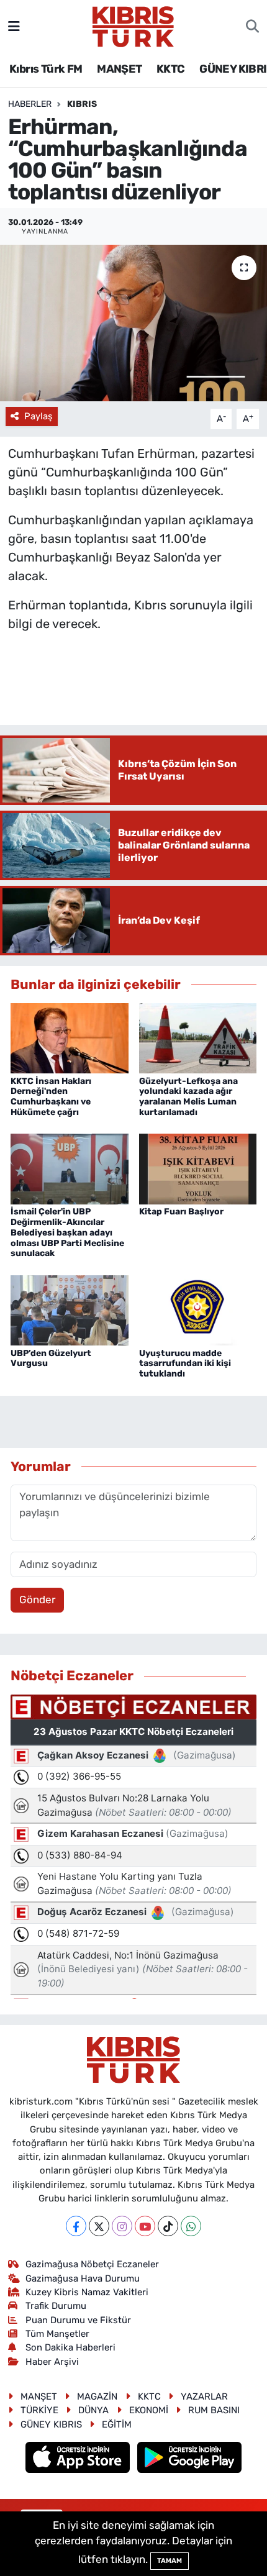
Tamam (170, 2561)
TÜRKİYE (39, 2410)
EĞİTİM (117, 2424)
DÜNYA (93, 2410)
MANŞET (119, 69)
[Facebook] (76, 2226)
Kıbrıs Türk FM (46, 69)
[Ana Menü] (14, 26)
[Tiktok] (168, 2226)
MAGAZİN (97, 2396)
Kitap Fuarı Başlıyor (181, 1212)
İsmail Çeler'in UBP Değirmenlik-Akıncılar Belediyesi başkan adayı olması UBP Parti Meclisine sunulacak (67, 1232)
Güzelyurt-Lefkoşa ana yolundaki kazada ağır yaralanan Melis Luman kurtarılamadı (188, 1097)
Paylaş (38, 416)
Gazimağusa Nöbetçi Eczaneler (92, 2264)
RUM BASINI (214, 2410)
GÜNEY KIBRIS (51, 2424)
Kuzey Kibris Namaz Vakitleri (87, 2292)
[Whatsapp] (191, 2226)
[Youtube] (145, 2226)
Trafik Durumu (56, 2306)
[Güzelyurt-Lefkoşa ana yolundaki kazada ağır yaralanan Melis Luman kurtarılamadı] (198, 1037)
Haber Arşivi (52, 2362)
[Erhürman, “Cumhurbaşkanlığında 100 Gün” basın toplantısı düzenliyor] (133, 323)
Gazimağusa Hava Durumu (83, 2278)
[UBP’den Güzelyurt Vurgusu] (70, 1309)
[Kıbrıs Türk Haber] (133, 25)
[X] (99, 2226)
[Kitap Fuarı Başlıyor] (198, 1168)
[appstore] (79, 2459)
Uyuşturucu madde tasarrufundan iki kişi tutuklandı (185, 1364)
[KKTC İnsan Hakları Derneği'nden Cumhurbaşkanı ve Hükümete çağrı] (70, 1037)
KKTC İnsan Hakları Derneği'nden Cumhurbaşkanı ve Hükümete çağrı (51, 1097)
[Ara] (252, 27)
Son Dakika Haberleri (70, 2347)
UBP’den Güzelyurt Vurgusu (51, 1359)
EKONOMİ (149, 2410)
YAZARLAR (204, 2396)
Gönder (37, 1600)
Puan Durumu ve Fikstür (78, 2320)
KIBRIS (82, 104)
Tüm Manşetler (57, 2334)
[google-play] (190, 2459)
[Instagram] (122, 2226)
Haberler (30, 104)
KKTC (171, 69)
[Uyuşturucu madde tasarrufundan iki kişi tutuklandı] (198, 1309)
